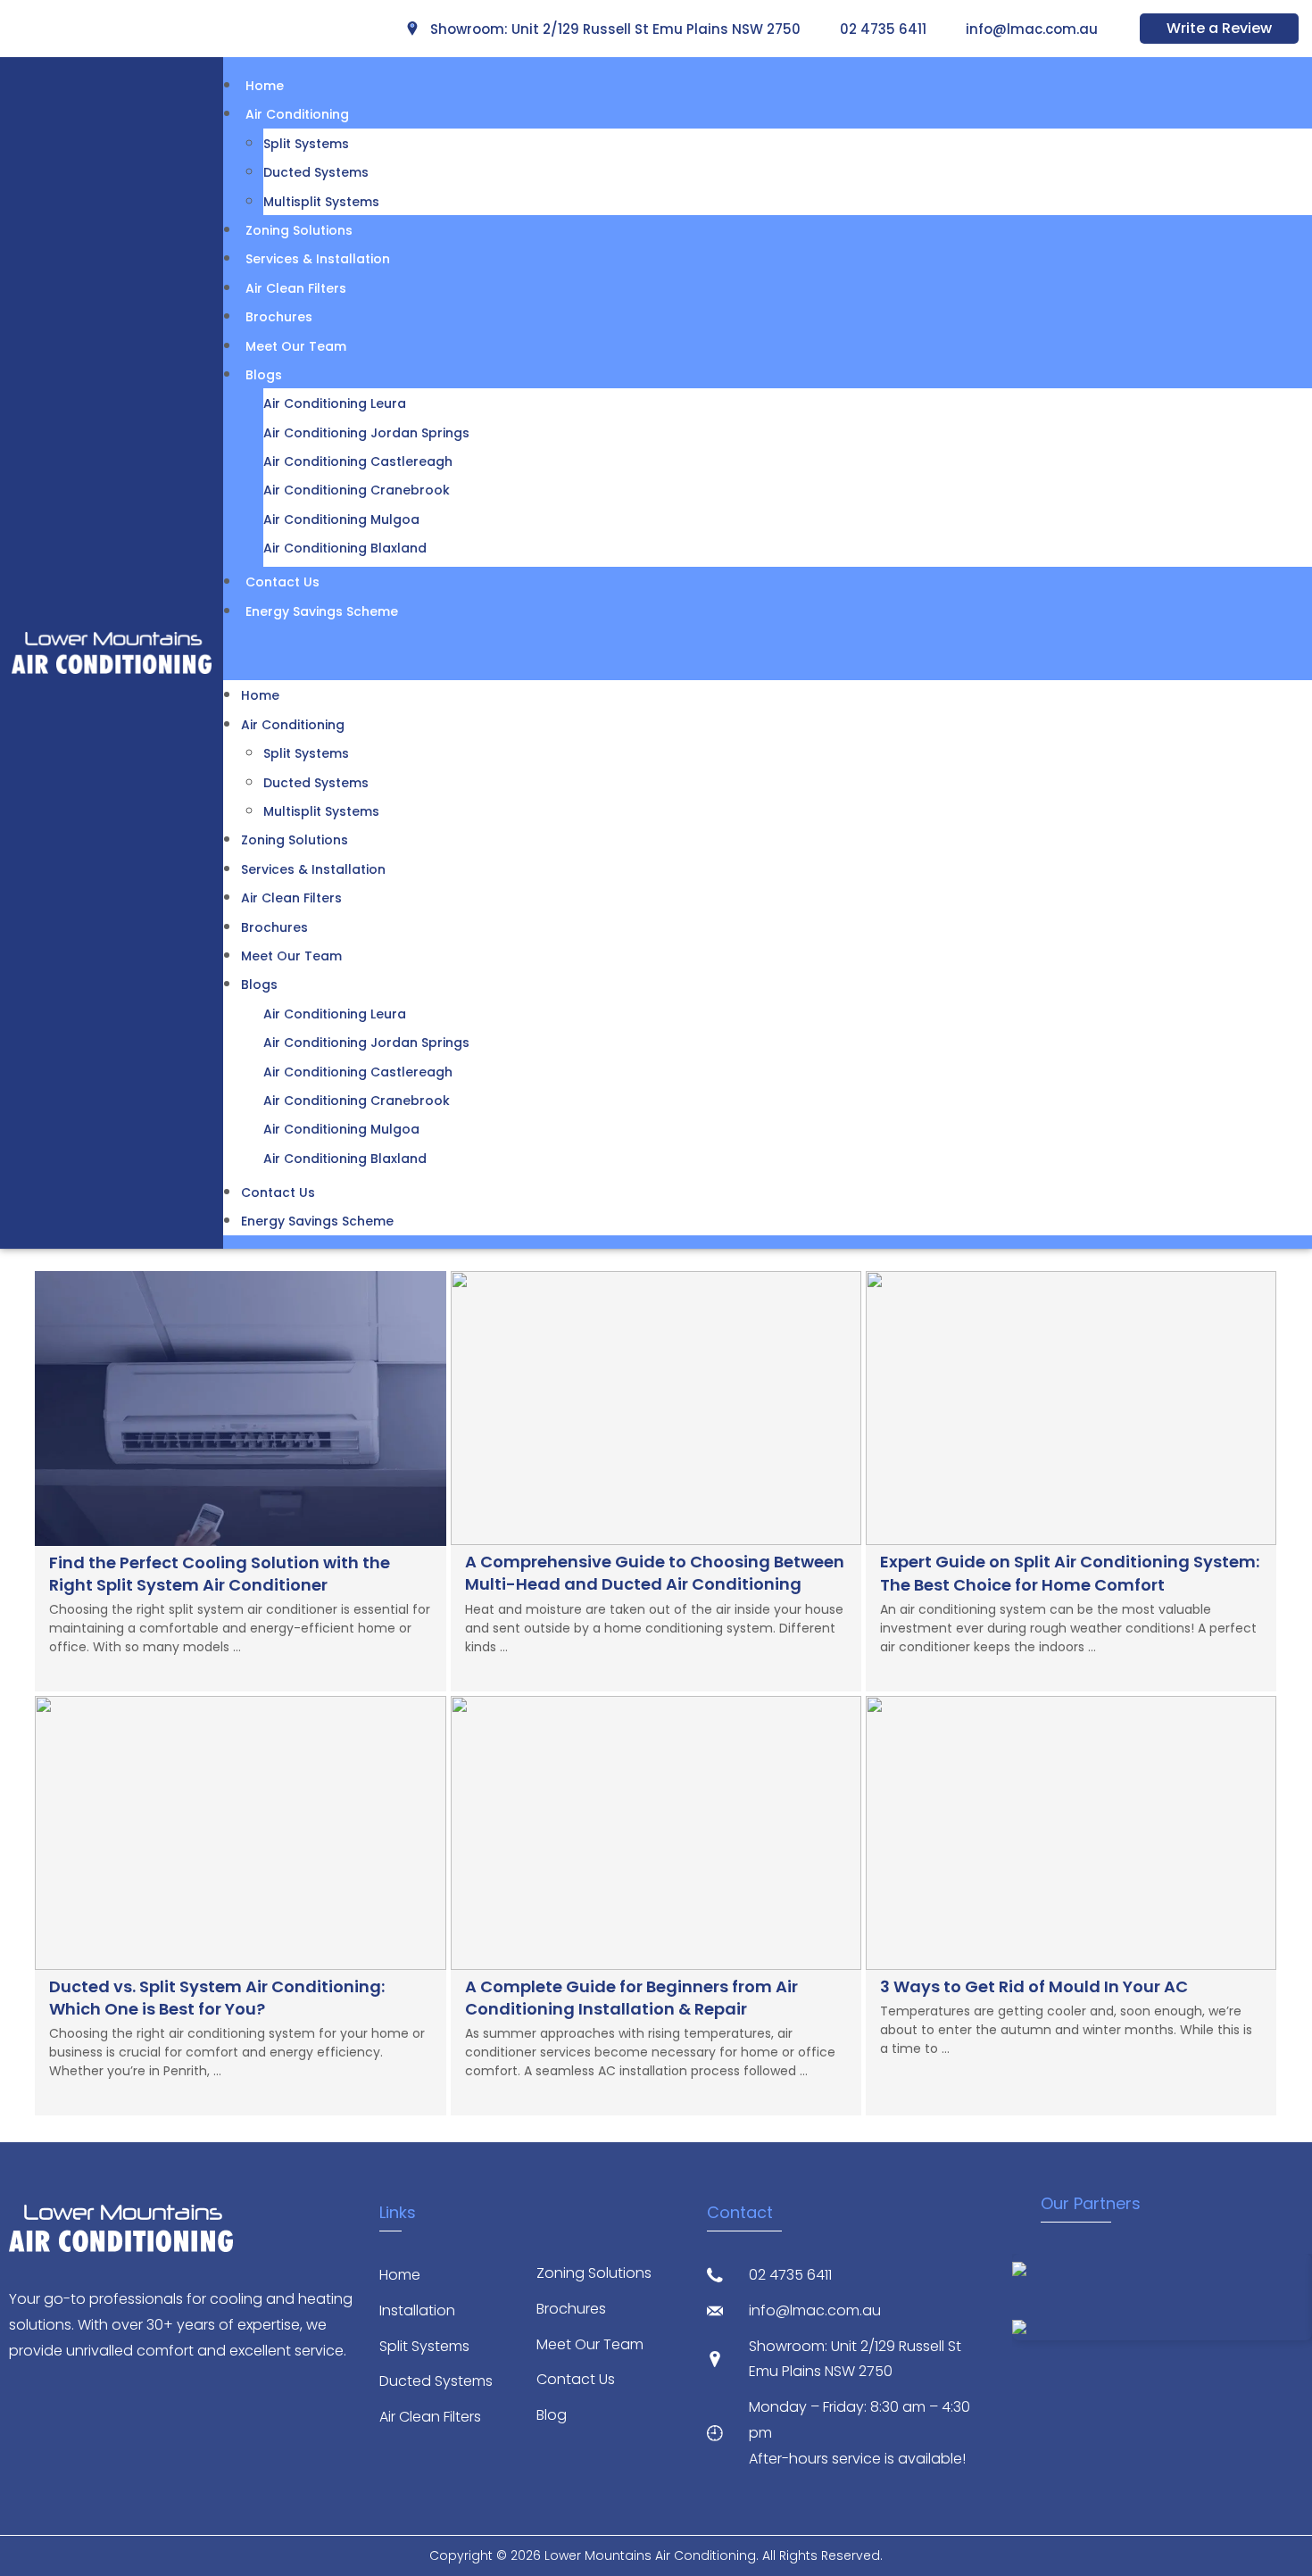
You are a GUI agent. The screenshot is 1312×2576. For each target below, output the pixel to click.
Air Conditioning (297, 114)
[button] (768, 652)
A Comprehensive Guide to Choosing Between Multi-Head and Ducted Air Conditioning (655, 1573)
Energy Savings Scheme (322, 611)
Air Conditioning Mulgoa (341, 519)
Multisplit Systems (321, 202)
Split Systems (306, 144)
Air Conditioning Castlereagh (358, 461)
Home (265, 86)
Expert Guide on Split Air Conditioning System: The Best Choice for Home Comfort (1070, 1573)
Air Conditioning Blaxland (345, 548)
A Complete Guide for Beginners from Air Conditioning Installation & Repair (631, 1998)
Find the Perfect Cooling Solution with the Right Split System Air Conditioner (220, 1574)
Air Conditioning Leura (335, 403)
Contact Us (282, 582)
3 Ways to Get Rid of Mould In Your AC (1034, 1986)
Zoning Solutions (299, 230)
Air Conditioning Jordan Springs (366, 433)
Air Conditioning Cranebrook (357, 490)
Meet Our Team (296, 346)
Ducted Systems (316, 172)
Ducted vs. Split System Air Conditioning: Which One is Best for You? (217, 1998)
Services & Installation (318, 259)
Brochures (279, 317)
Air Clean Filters (296, 288)
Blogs (264, 375)
